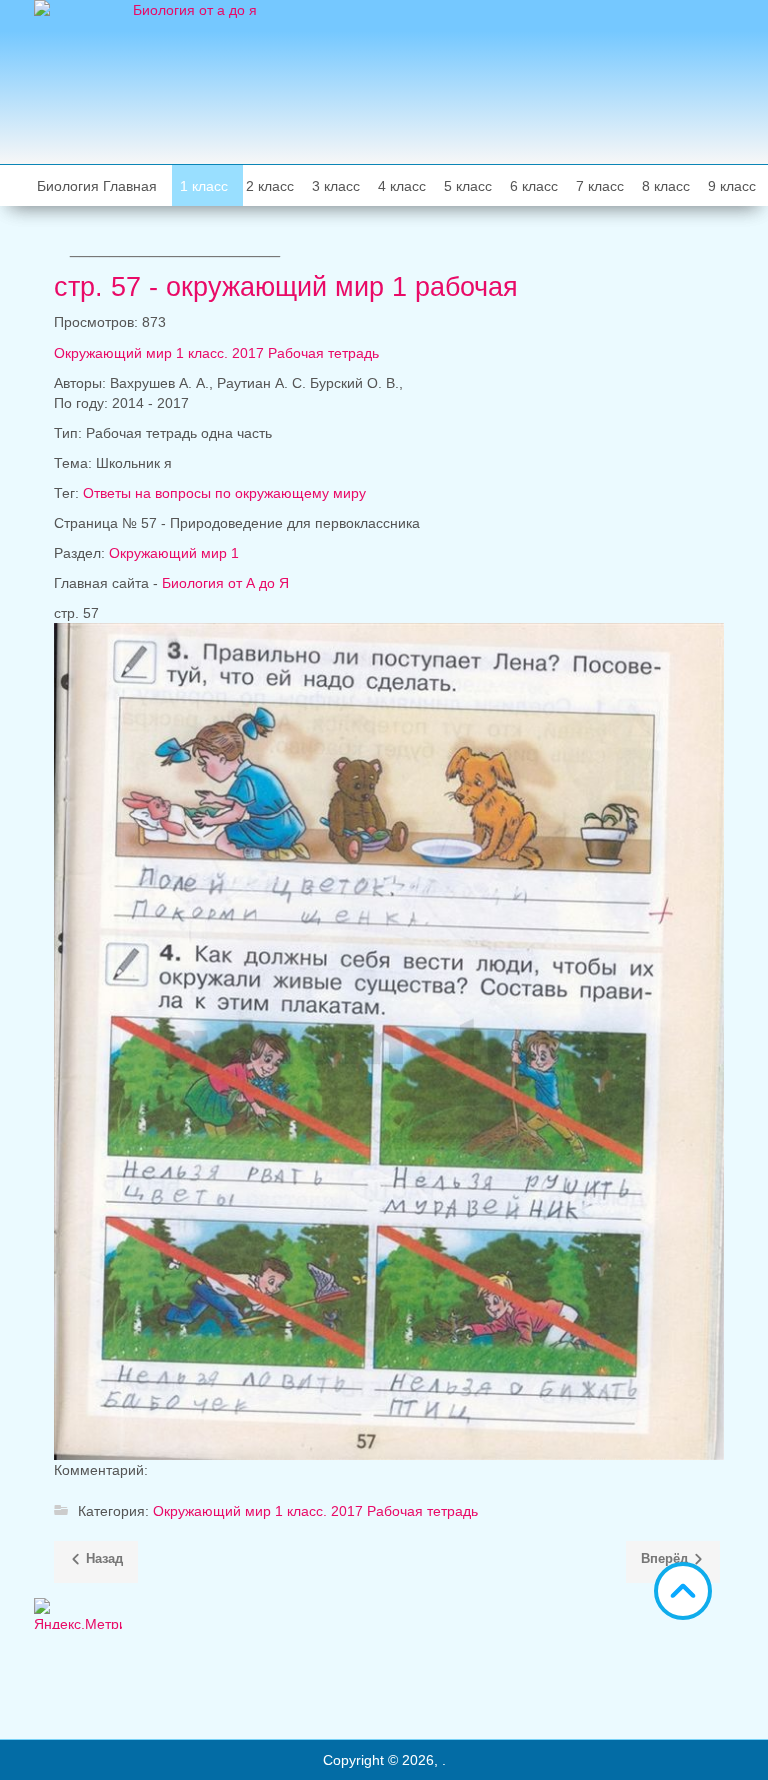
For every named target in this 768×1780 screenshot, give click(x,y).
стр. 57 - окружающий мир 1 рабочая (286, 287)
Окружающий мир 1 (174, 553)
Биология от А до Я (225, 583)
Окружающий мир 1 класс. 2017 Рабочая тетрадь (216, 353)
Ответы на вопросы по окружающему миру (224, 493)
